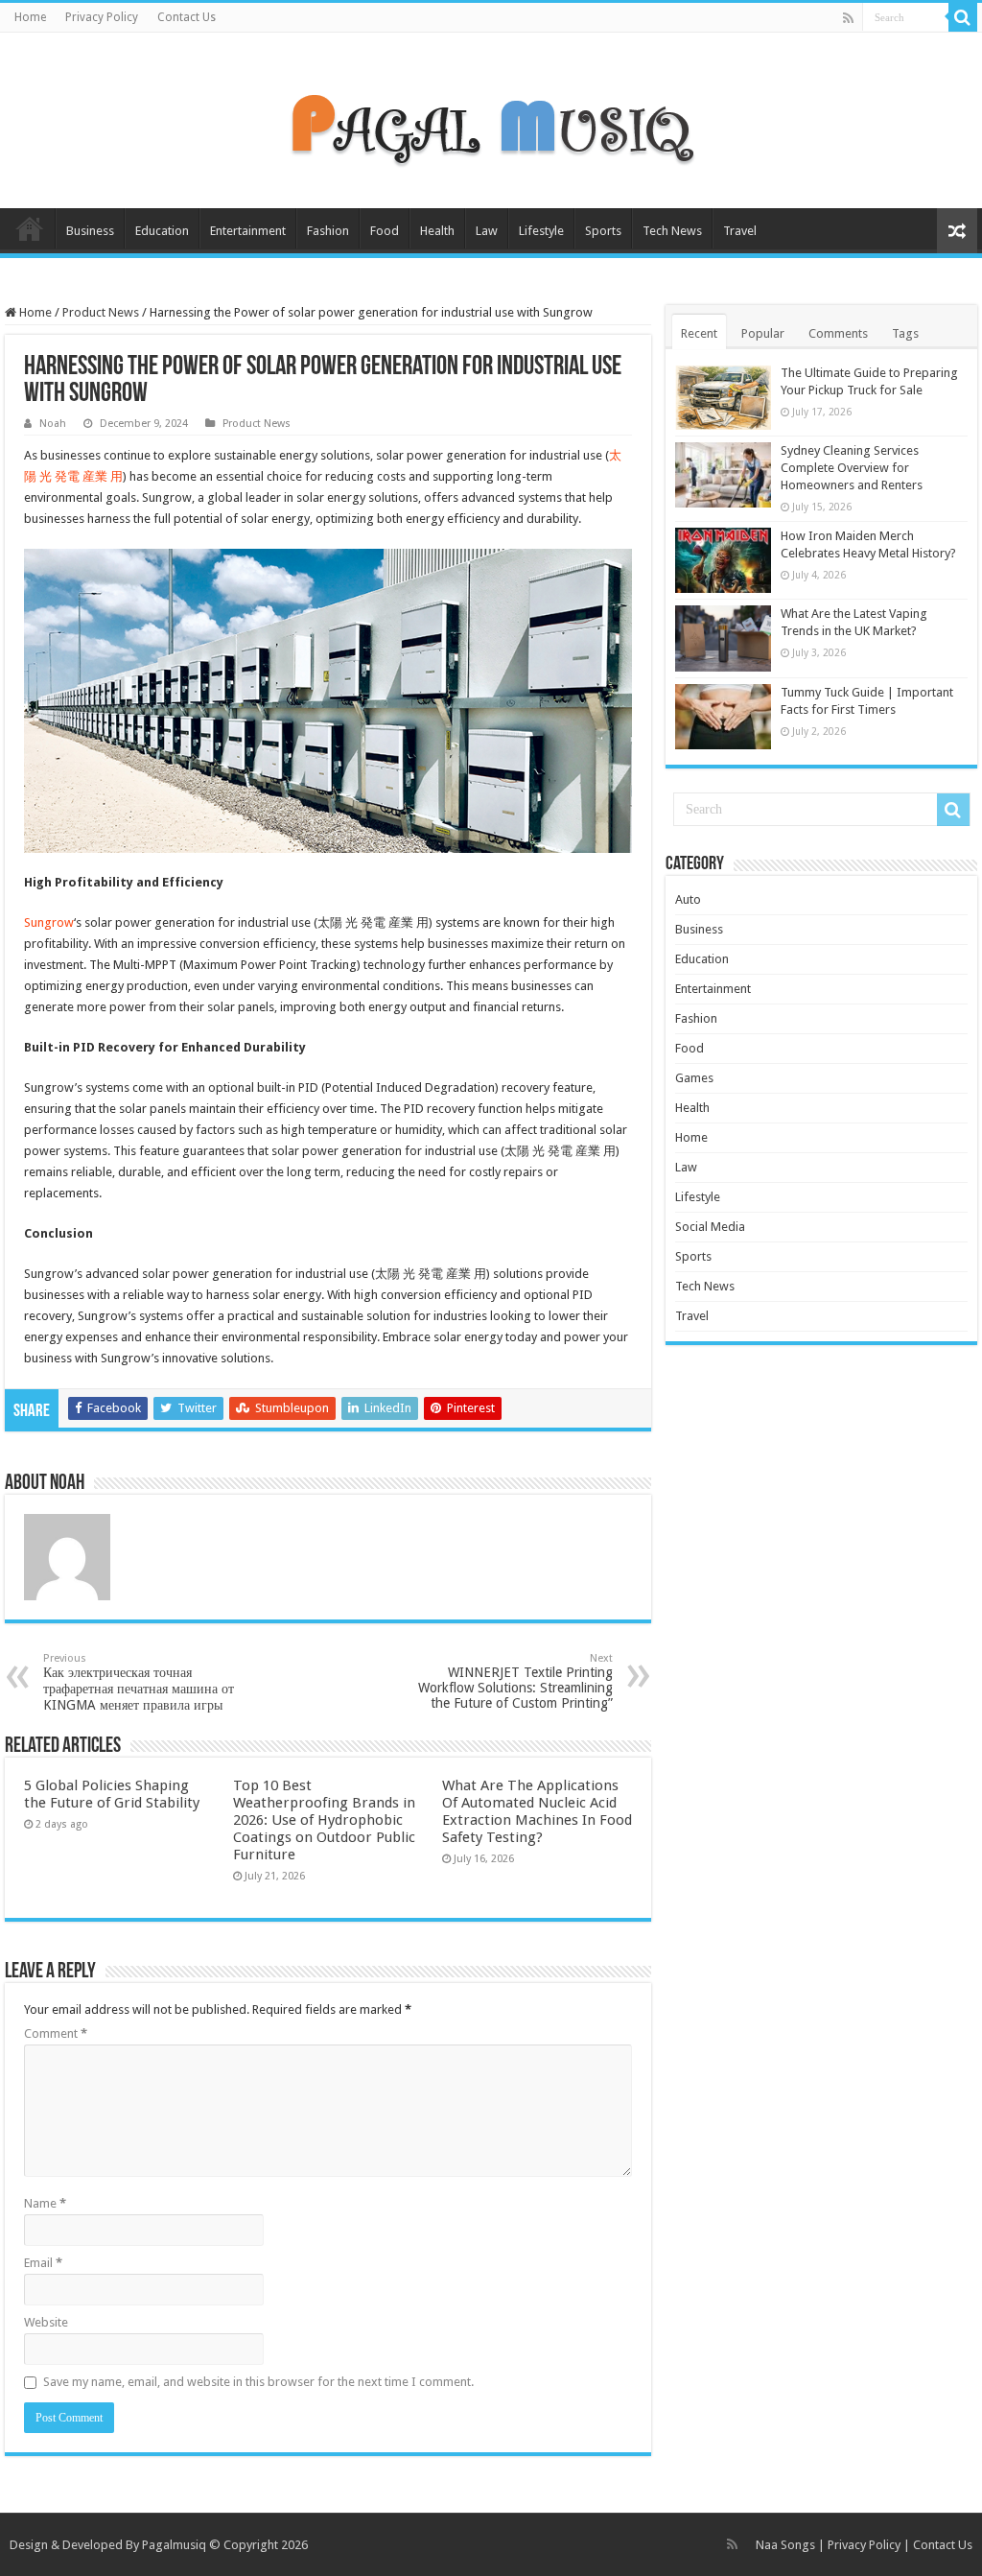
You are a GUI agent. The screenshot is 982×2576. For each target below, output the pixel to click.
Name (45, 2203)
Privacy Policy (102, 17)
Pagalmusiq (174, 2545)
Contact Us (187, 17)
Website (46, 2322)
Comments (838, 333)
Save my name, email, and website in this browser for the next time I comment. (258, 2382)
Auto (688, 899)
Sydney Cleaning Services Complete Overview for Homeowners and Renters (852, 468)
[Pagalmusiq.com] (491, 117)
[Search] (963, 17)
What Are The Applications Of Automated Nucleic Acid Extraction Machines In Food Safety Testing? (537, 1811)
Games (694, 1078)
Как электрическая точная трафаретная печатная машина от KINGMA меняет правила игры (139, 1682)
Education (162, 231)
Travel (740, 231)
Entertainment (248, 231)
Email (43, 2263)
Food (385, 231)
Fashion (328, 231)
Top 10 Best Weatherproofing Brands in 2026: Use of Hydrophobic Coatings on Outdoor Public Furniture (324, 1820)
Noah (53, 424)
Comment (56, 2033)
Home (30, 17)
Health (437, 231)
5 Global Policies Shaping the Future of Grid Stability (112, 1794)
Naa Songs (785, 2545)
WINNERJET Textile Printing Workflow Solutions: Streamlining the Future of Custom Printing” (515, 1681)
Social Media (710, 1227)
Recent (699, 333)
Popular (763, 333)
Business (90, 231)
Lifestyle (541, 231)
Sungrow (49, 922)
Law (487, 231)
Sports (603, 231)
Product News (101, 312)
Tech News (672, 231)
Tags (905, 333)
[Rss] (848, 18)
